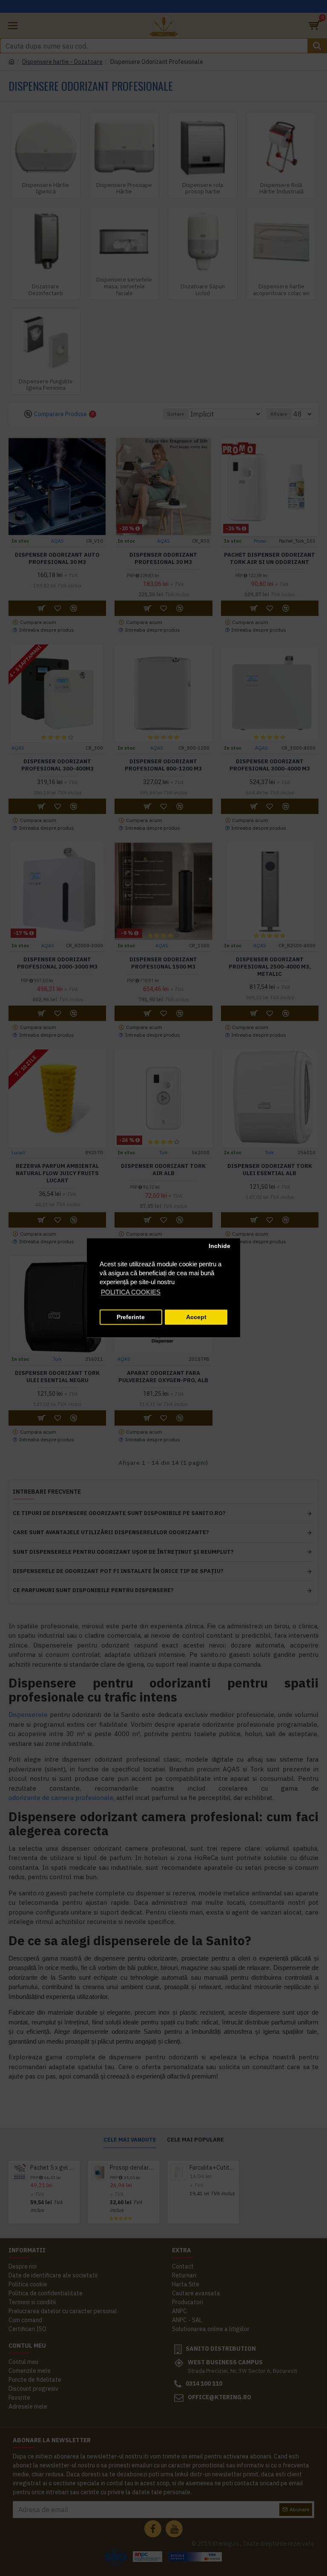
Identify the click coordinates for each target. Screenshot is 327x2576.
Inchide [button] (219, 1246)
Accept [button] (196, 1317)
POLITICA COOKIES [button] (131, 1292)
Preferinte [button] (131, 1317)
